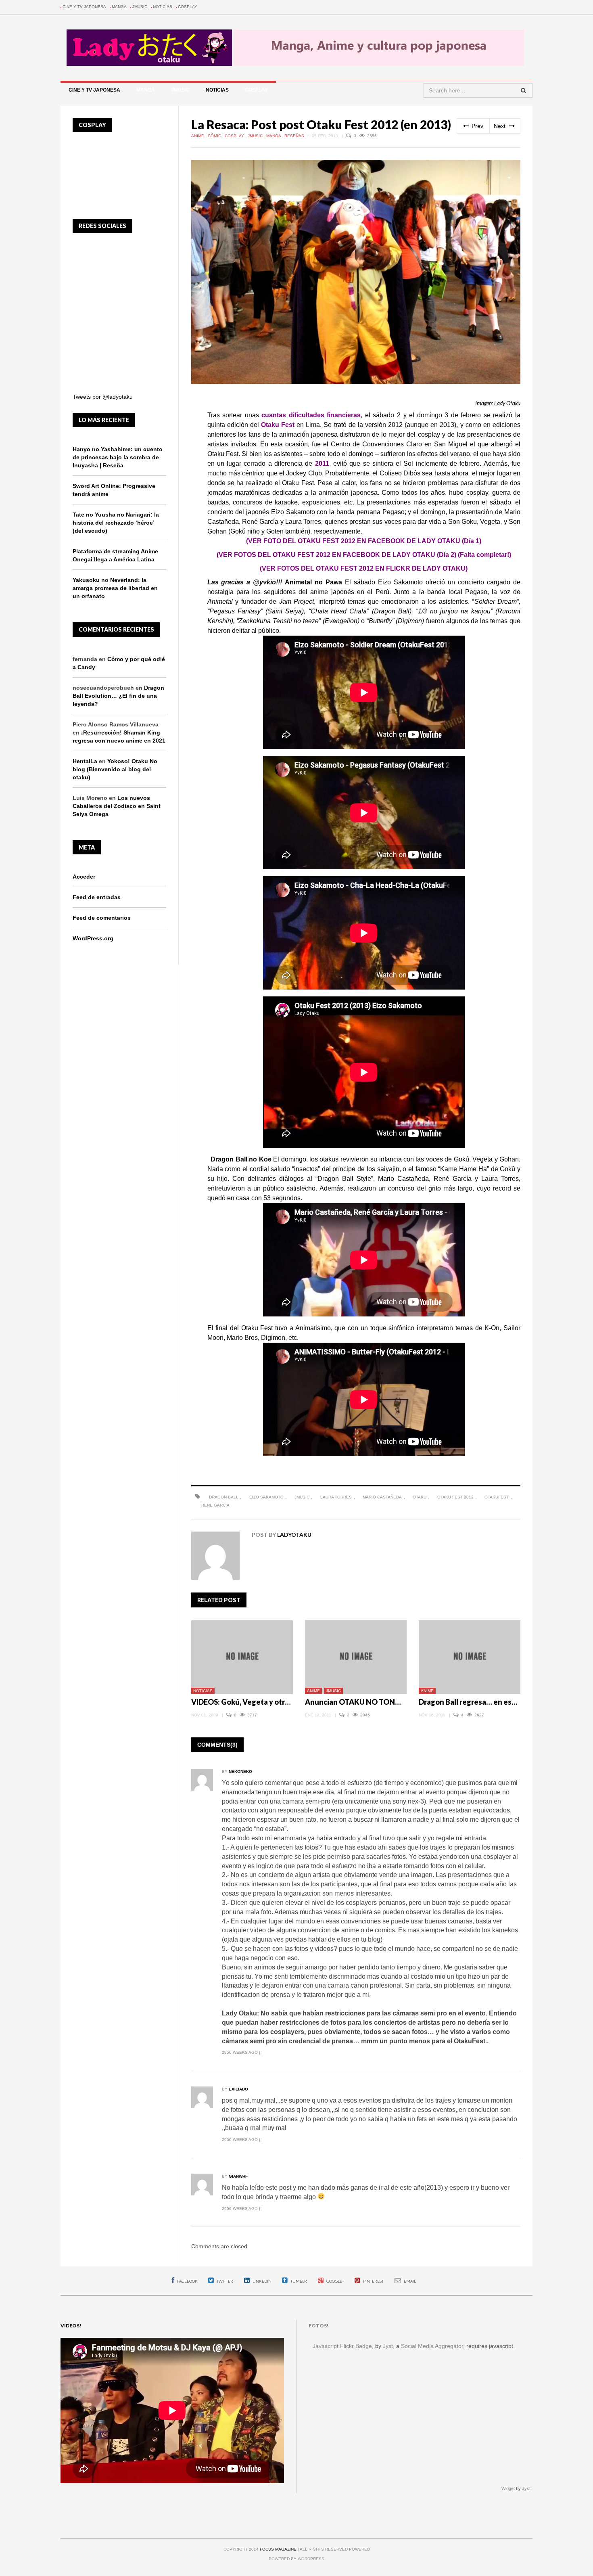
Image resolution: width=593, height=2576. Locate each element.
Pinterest (373, 2281)
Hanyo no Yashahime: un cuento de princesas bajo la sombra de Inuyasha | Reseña (118, 457)
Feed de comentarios (102, 918)
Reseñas (295, 136)
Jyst (388, 2346)
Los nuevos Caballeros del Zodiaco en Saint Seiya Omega (117, 806)
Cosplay (188, 7)
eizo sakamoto (266, 1497)
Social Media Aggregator (432, 2346)
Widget (508, 2488)
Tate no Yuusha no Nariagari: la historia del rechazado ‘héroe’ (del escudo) (116, 523)
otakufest (497, 1497)
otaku (420, 1497)
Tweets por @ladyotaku (103, 397)
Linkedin (262, 2281)
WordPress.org (93, 938)
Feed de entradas (97, 897)
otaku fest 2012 (455, 1497)
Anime (198, 136)
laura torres (336, 1497)
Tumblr (298, 2281)
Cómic (215, 136)
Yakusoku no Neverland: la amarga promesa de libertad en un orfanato (115, 588)
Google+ (335, 2281)
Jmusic (140, 7)
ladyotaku (294, 1535)
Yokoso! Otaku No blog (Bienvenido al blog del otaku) (115, 769)
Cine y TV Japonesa (84, 7)
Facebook (187, 2281)
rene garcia (215, 1505)
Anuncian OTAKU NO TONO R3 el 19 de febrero (385, 1702)
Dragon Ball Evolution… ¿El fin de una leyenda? (118, 696)
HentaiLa (85, 761)
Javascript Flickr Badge (342, 2346)
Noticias (163, 7)
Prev (477, 126)
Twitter (224, 2281)
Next (500, 126)
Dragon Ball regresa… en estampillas (481, 1702)
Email (409, 2281)
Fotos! (318, 2326)
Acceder (84, 877)
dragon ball (224, 1497)
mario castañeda (382, 1497)
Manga (119, 7)
